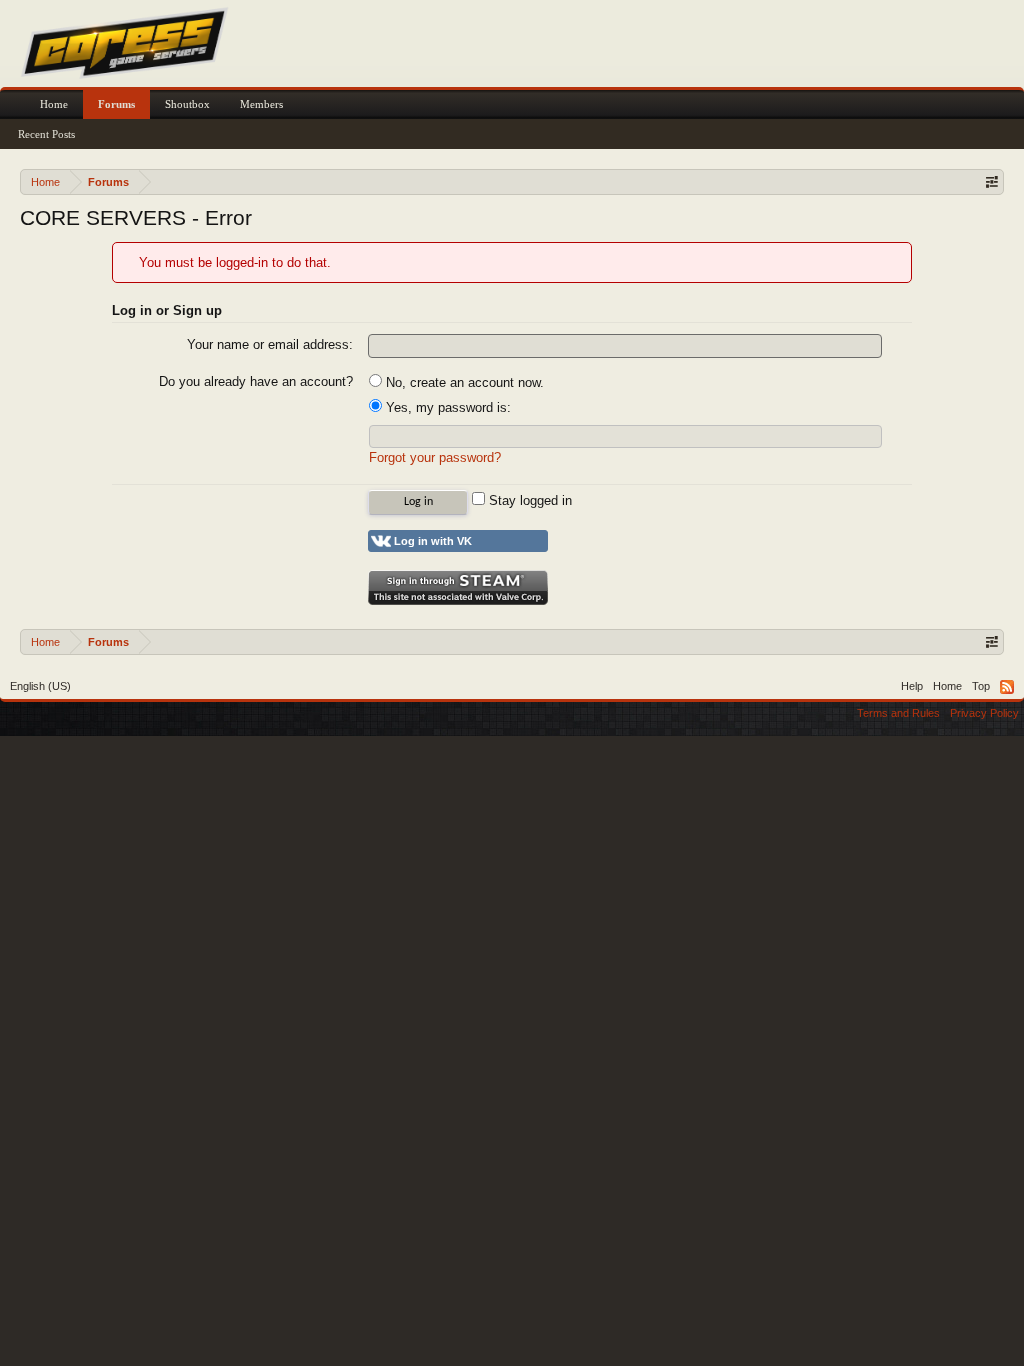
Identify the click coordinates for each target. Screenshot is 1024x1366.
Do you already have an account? (256, 381)
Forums (116, 104)
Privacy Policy (984, 713)
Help (912, 686)
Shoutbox (187, 104)
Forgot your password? (435, 457)
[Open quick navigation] (991, 181)
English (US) (40, 686)
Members (261, 104)
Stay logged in (528, 500)
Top (981, 686)
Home (54, 104)
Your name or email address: (270, 344)
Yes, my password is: (446, 407)
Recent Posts (46, 134)
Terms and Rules (898, 713)
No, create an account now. (463, 382)
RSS (1007, 687)
